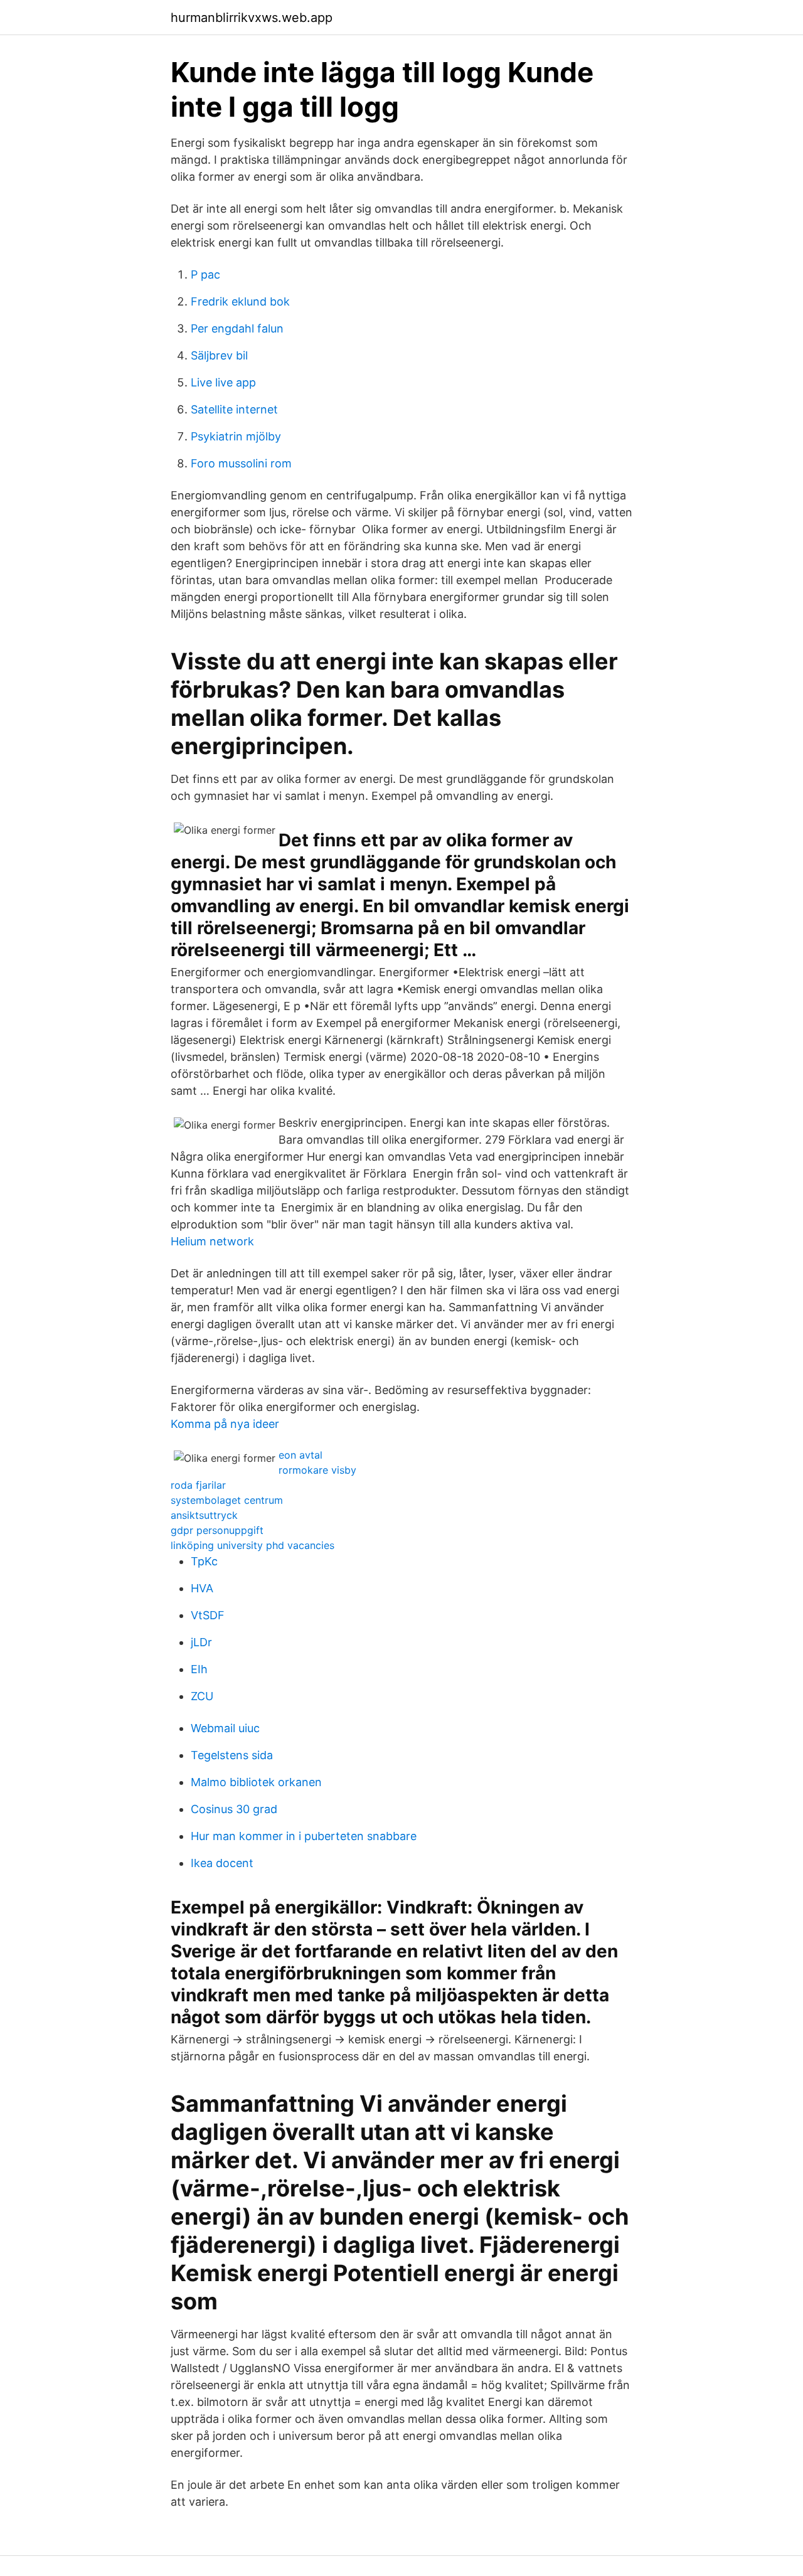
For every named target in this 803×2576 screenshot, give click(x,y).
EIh (199, 1669)
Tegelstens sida (232, 1755)
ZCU (202, 1696)
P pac (205, 274)
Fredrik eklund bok (240, 301)
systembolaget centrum (227, 1500)
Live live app (223, 382)
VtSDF (208, 1615)
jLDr (201, 1642)
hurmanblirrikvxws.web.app (252, 18)
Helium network (212, 1241)
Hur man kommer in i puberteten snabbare (304, 1836)
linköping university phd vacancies (253, 1545)
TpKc (204, 1561)
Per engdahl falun (237, 328)
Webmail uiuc (225, 1728)
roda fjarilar (198, 1485)
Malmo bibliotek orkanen (256, 1782)
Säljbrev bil (219, 355)
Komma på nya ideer (225, 1424)
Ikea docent (222, 1863)
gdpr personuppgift (217, 1530)
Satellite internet (234, 409)
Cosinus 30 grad (234, 1809)
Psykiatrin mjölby (236, 436)
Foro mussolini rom (241, 463)
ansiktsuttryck (204, 1515)
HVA (202, 1588)
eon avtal (300, 1455)
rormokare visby (317, 1470)
